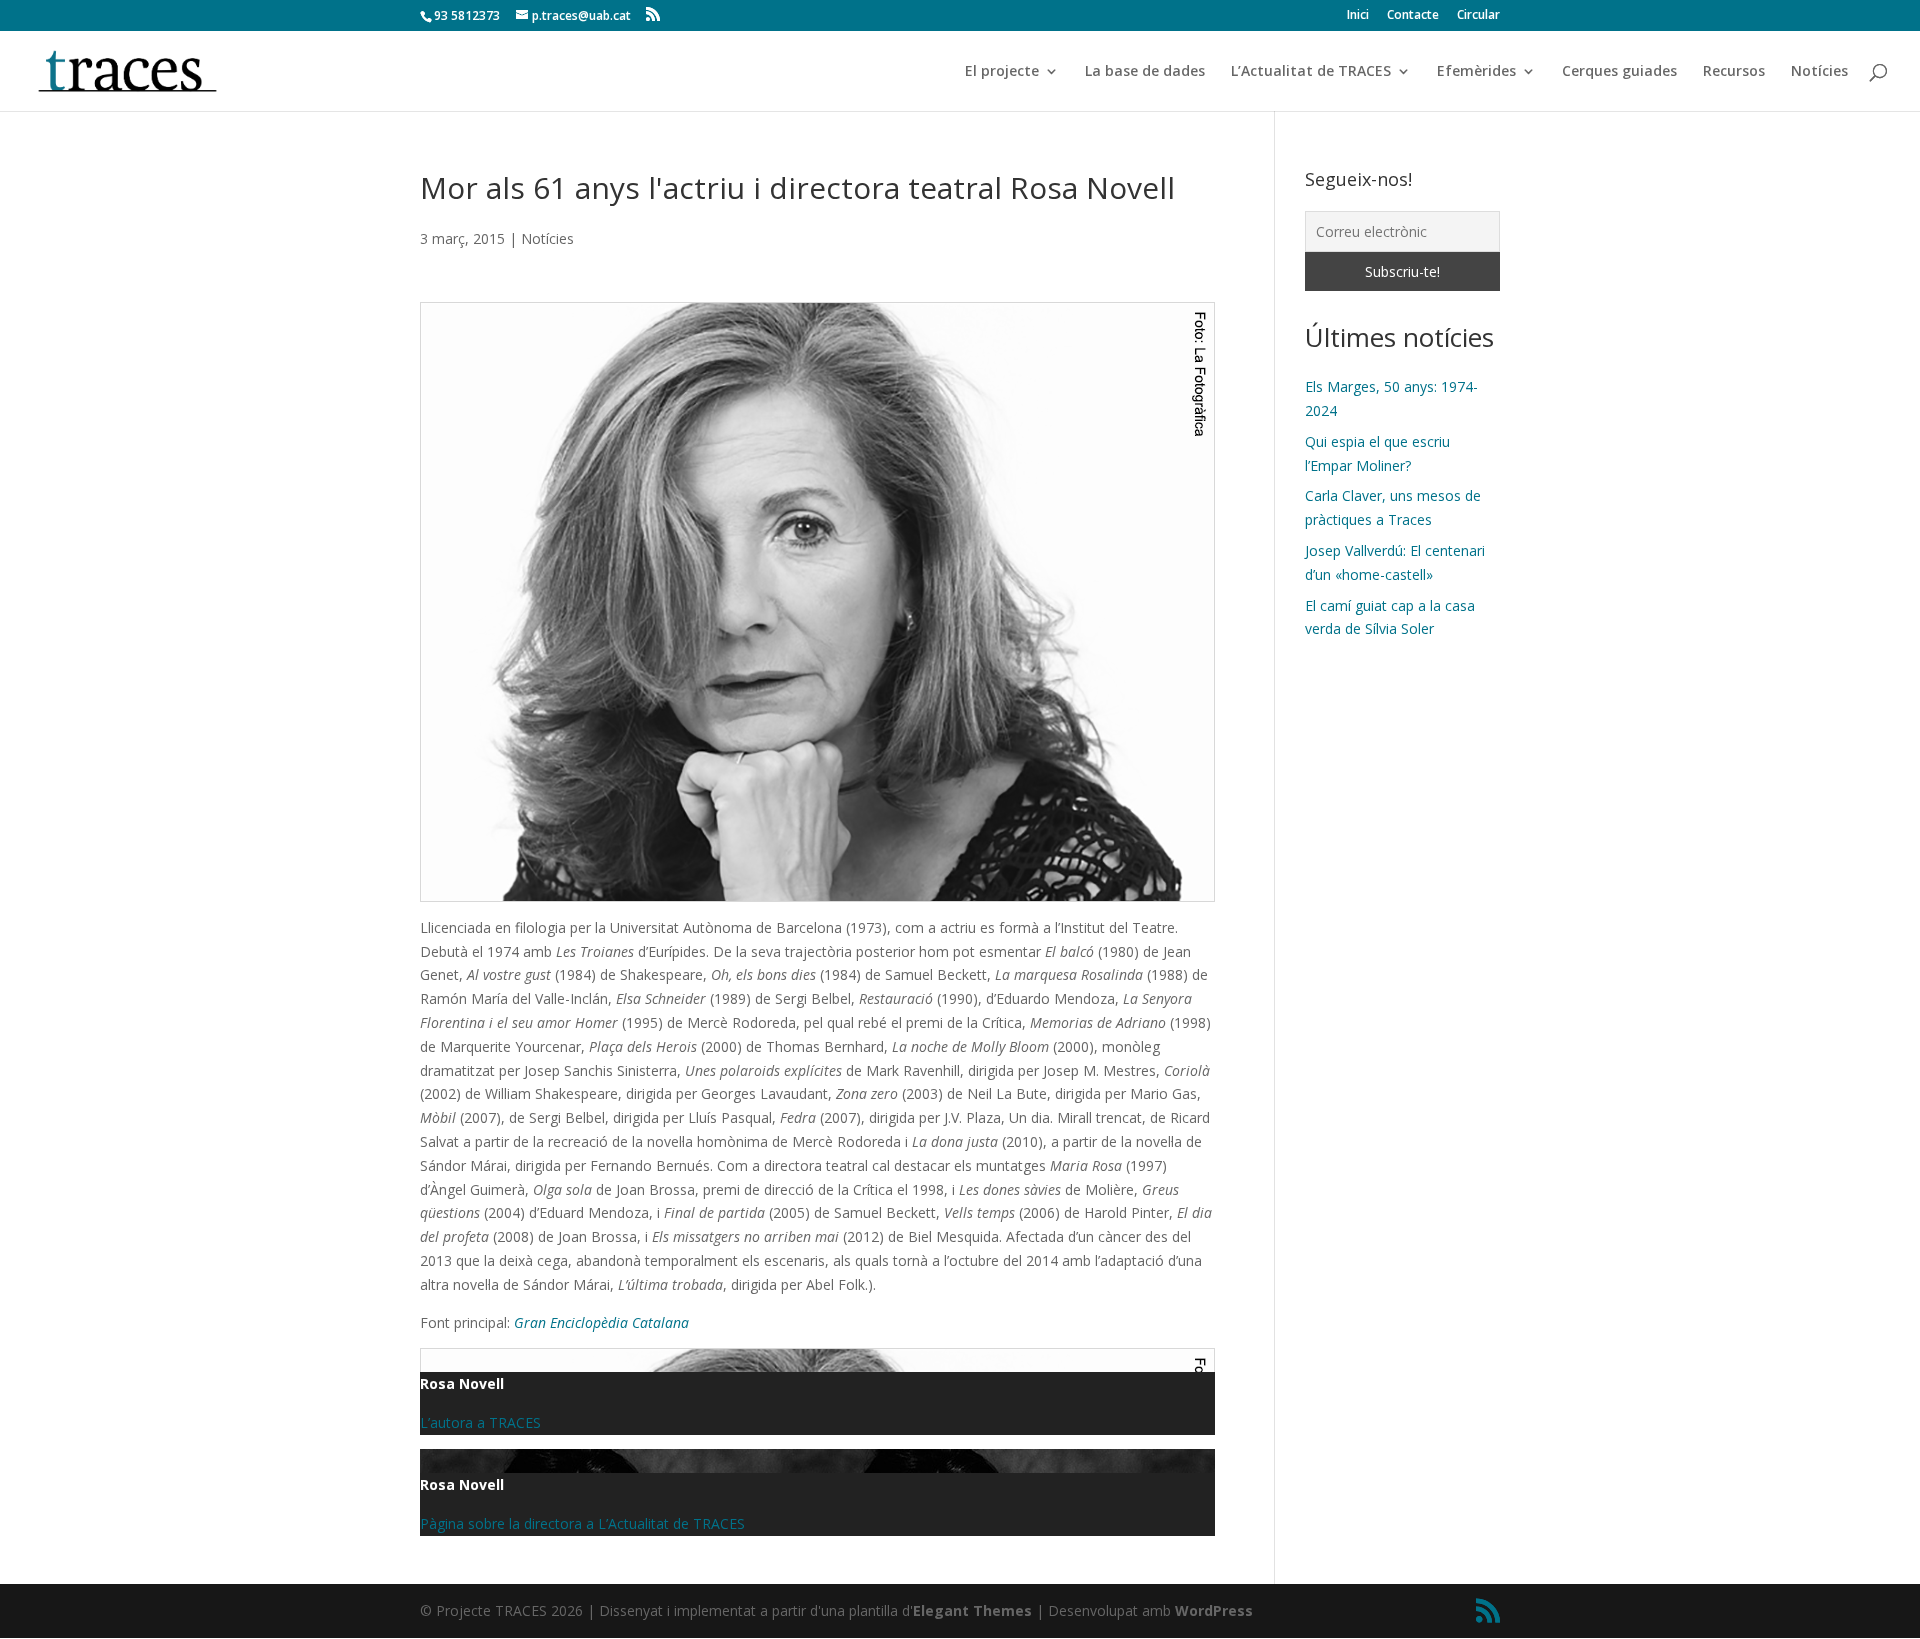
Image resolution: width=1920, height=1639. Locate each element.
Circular (1478, 16)
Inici (1358, 16)
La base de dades (1145, 72)
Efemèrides (1476, 72)
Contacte (1413, 16)
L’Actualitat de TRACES (1311, 72)
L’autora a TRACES (480, 1422)
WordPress (1214, 1610)
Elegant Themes (972, 1610)
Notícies (1819, 72)
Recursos (1734, 72)
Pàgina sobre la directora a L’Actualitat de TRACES (582, 1523)
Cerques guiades (1619, 72)
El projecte (1002, 72)
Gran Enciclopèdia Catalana (601, 1322)
